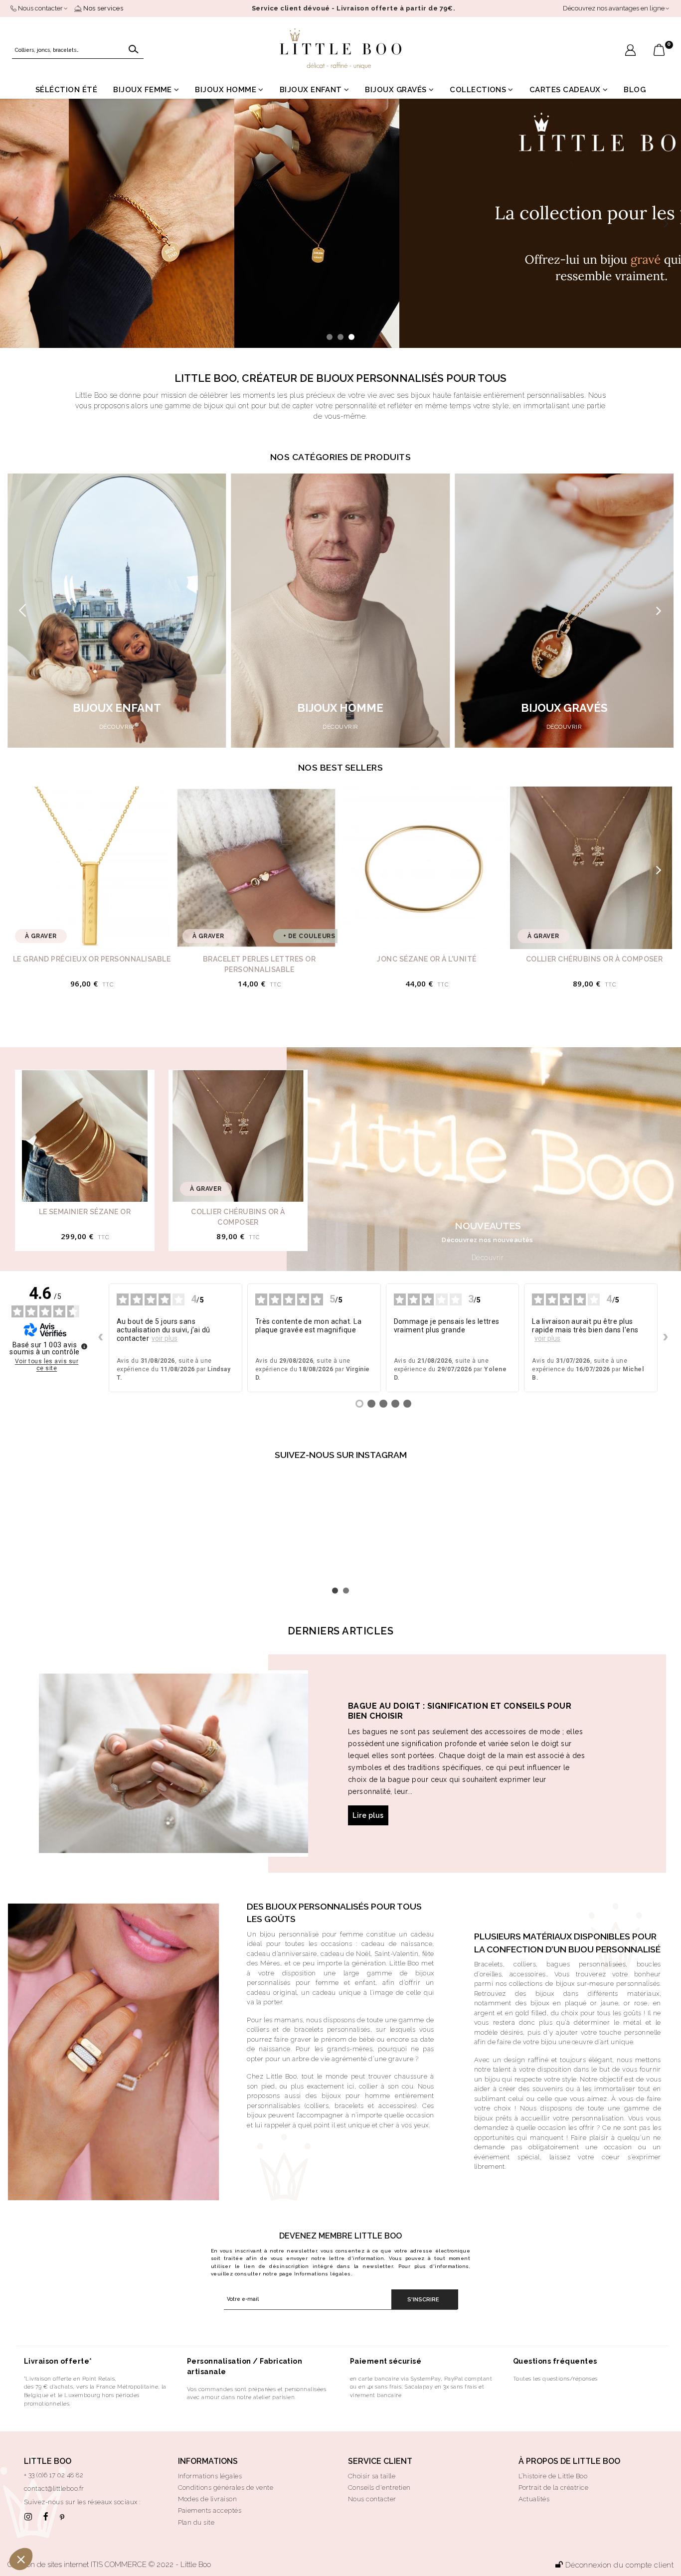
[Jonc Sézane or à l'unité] (424, 868)
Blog (635, 90)
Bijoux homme (226, 90)
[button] (666, 223)
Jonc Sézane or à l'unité (427, 959)
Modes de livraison (208, 2499)
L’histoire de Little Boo (553, 2476)
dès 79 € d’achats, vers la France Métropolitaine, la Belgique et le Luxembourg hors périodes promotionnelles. (95, 2395)
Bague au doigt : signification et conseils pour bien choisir (460, 1711)
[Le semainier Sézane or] (85, 1136)
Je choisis (115, 2526)
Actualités (534, 2499)
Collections (478, 90)
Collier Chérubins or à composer (595, 959)
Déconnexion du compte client (619, 2565)
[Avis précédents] (101, 1338)
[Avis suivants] (666, 1338)
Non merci (45, 2526)
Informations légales (323, 2274)
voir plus (165, 1338)
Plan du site (196, 2522)
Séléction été (66, 90)
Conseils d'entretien (379, 2488)
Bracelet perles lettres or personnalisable (259, 964)
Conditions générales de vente (226, 2488)
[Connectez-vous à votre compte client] (630, 51)
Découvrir (488, 1258)
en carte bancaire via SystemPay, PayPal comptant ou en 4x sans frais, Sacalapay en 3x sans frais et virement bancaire (421, 2387)
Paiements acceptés (210, 2510)
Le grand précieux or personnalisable (92, 959)
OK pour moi (184, 2526)
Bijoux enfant (311, 90)
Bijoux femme (143, 90)
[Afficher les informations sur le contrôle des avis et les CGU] (84, 1346)
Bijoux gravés (396, 90)
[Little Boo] (340, 49)
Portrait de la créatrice (554, 2488)
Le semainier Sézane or (85, 1212)
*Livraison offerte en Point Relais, (70, 2379)
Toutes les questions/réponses (555, 2379)
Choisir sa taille (372, 2476)
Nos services (102, 8)
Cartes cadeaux (565, 90)
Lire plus (368, 1815)
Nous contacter (372, 2499)
